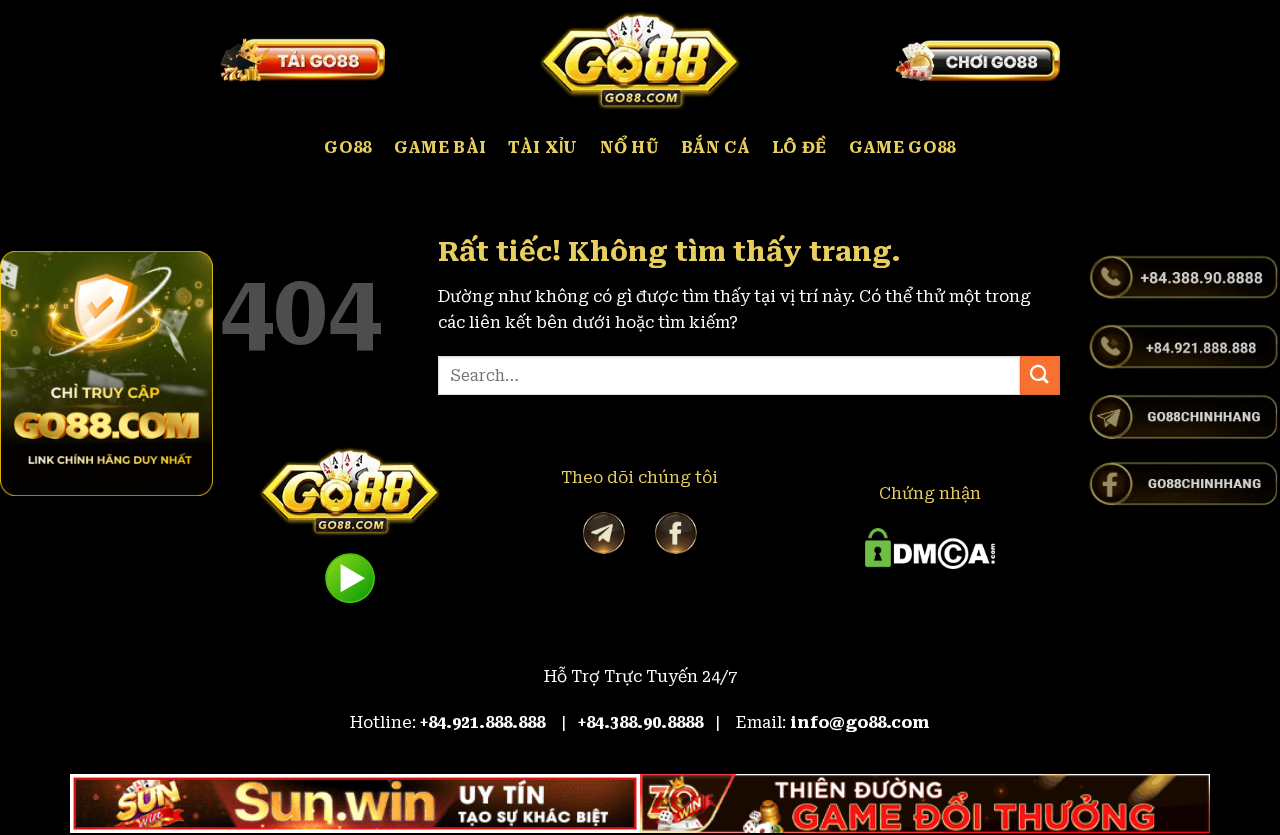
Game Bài (440, 147)
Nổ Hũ (630, 147)
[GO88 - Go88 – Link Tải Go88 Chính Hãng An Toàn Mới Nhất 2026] (640, 60)
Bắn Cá (715, 147)
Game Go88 (902, 147)
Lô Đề (799, 147)
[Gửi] (1040, 375)
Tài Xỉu (542, 147)
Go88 (347, 147)
